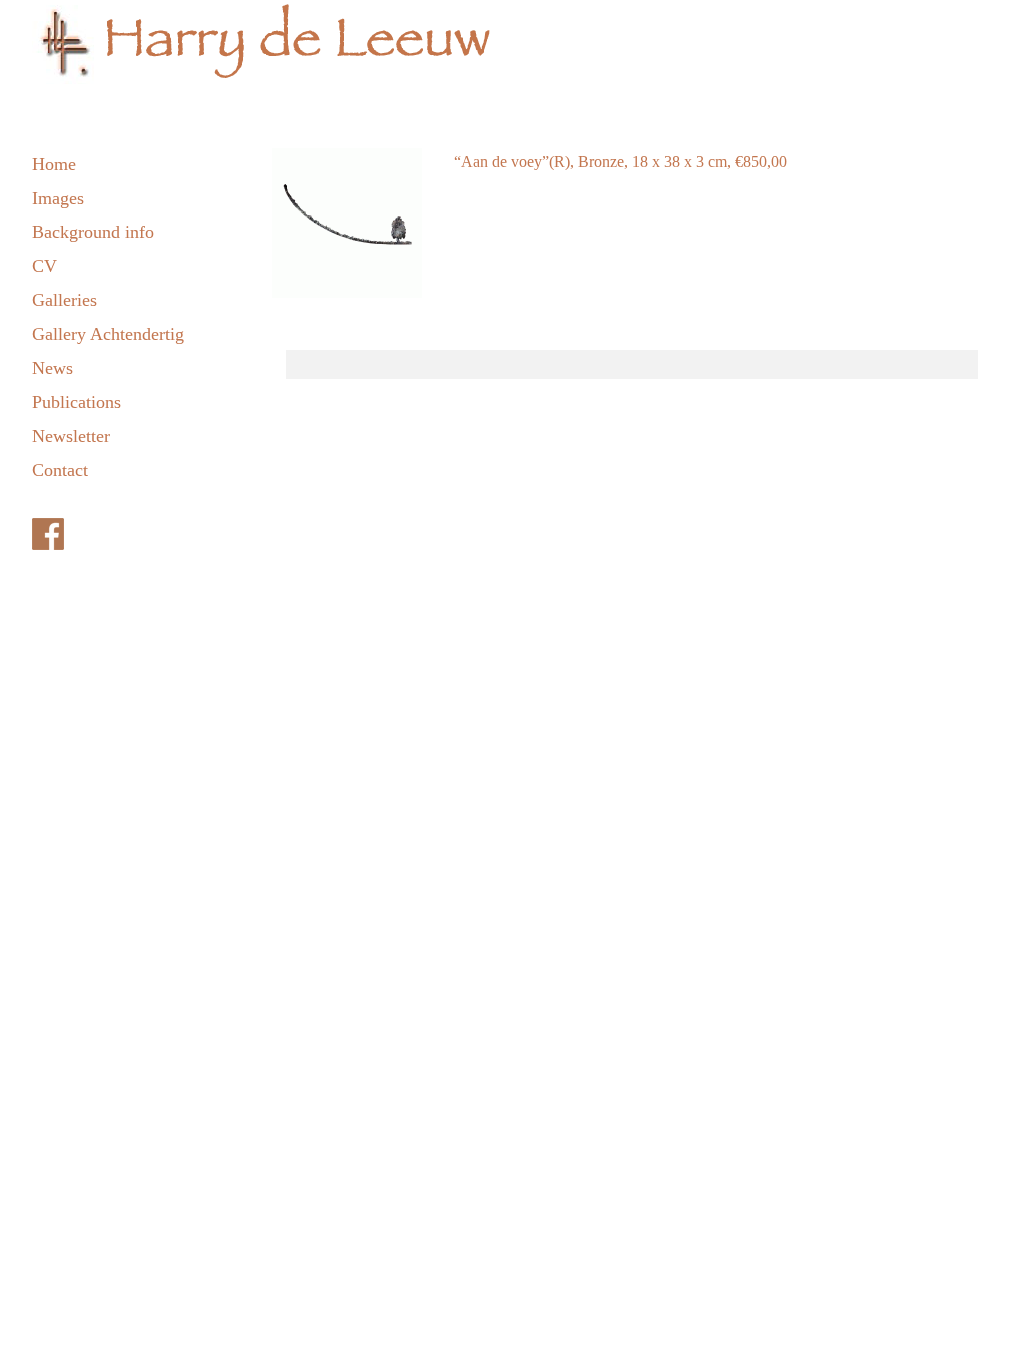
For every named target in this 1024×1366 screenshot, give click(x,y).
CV (44, 266)
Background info (93, 232)
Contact (60, 470)
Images (58, 198)
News (52, 368)
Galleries (64, 300)
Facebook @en (152, 534)
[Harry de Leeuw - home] (512, 50)
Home (54, 164)
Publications (76, 402)
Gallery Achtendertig (108, 334)
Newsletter (71, 436)
